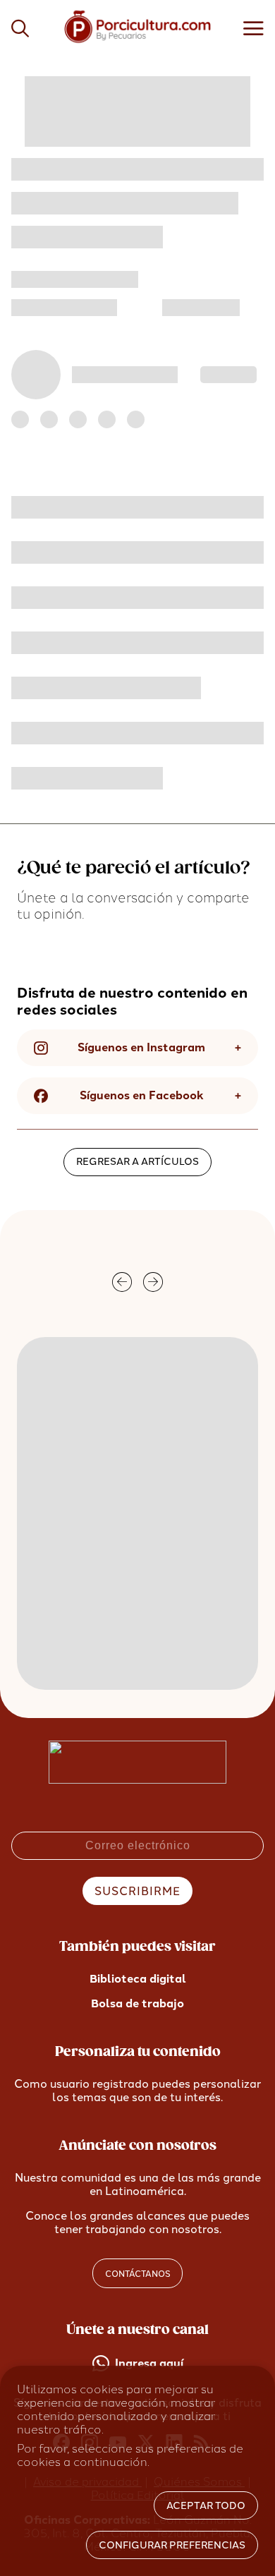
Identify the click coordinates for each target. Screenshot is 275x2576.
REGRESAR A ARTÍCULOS (137, 1162)
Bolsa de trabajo (137, 2003)
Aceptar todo (206, 2506)
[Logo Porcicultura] (138, 43)
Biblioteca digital (138, 1979)
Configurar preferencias (172, 2545)
